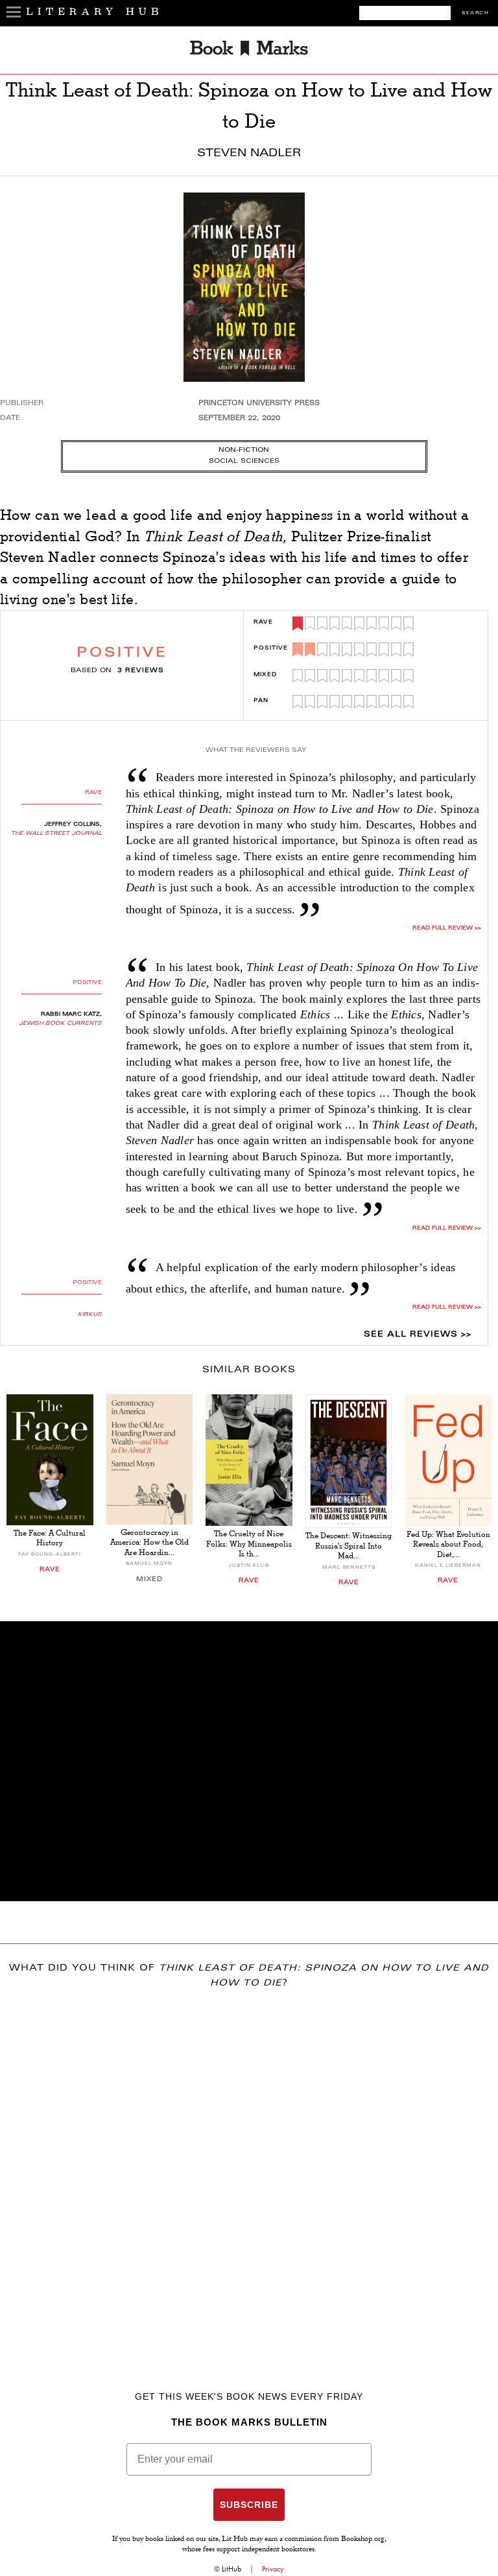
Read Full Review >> (447, 1228)
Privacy (273, 2569)
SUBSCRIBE (249, 2505)
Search (475, 13)
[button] (249, 1761)
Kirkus (90, 1315)
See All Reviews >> (418, 1335)
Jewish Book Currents (60, 1024)
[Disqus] (249, 2171)
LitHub (231, 2569)
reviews (141, 671)
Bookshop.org (363, 2540)
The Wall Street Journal (56, 834)
